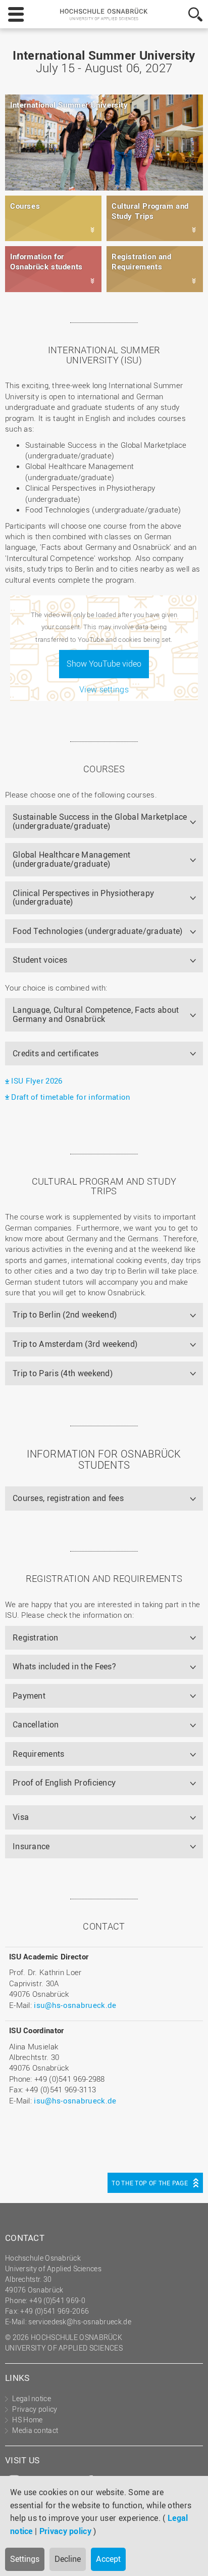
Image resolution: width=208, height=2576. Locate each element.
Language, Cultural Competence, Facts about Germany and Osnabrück (96, 1014)
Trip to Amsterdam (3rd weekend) (75, 1344)
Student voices (40, 960)
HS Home (27, 2420)
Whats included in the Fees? (64, 1666)
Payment (29, 1696)
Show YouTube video (104, 664)
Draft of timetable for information (71, 1097)
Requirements (39, 1754)
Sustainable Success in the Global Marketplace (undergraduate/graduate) (100, 821)
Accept (108, 2559)
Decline (68, 2559)
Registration (36, 1637)
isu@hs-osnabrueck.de (75, 2005)
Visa (21, 1817)
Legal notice (32, 2398)
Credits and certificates (56, 1053)
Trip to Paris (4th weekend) (63, 1373)
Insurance (31, 1846)
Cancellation (36, 1724)
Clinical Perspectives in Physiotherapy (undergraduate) (83, 898)
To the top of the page (150, 2183)
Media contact (35, 2430)
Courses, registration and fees (68, 1498)
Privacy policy (65, 2531)
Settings (25, 2559)
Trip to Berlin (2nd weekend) (65, 1315)
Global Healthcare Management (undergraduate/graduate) (71, 859)
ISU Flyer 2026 (37, 1081)
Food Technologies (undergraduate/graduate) (98, 931)
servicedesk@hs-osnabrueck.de (80, 2322)
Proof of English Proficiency (64, 1783)
